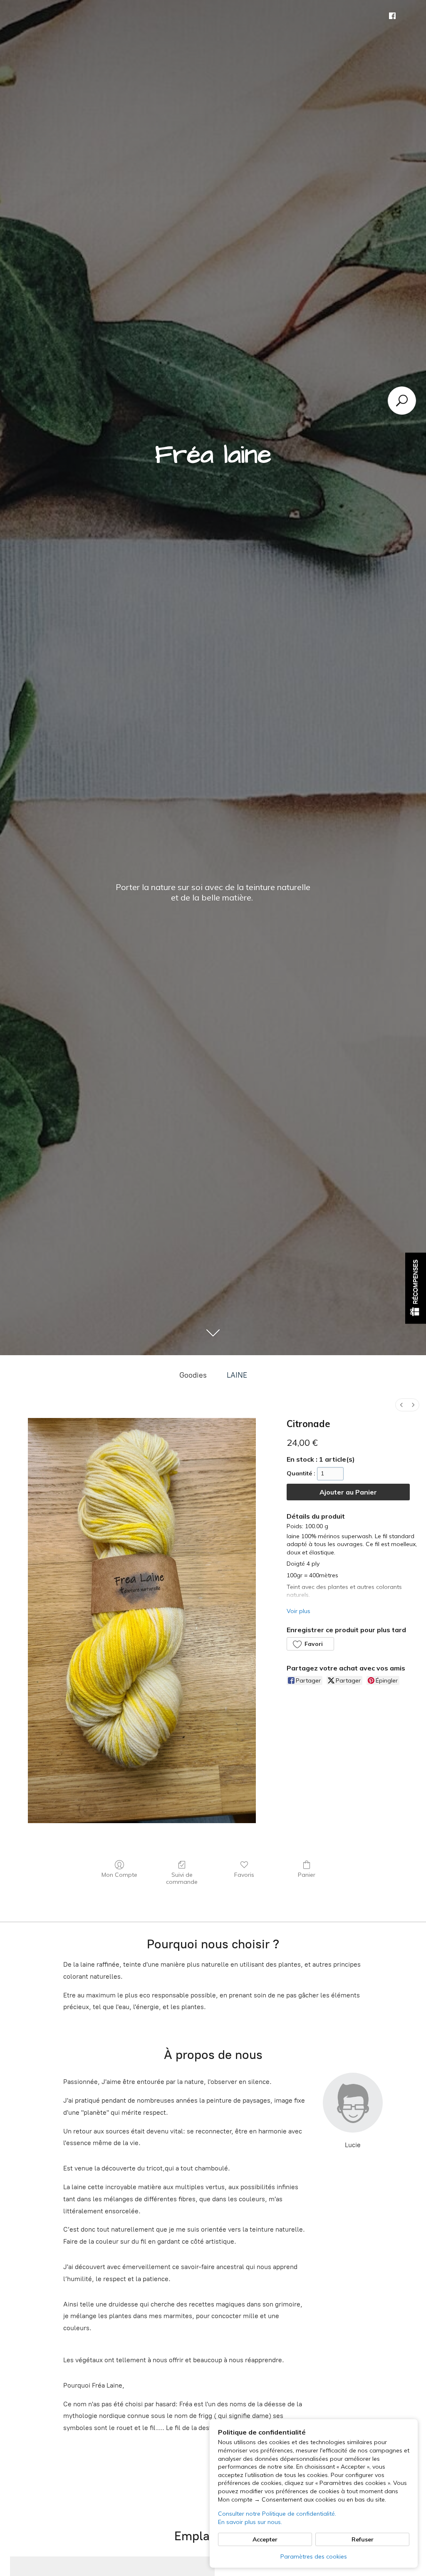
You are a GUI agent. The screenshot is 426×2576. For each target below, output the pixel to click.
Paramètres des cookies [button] (314, 2556)
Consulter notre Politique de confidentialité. (277, 2514)
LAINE (237, 1375)
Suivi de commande (182, 1878)
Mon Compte (119, 1875)
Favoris (244, 1875)
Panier (307, 1875)
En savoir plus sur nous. (250, 2522)
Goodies (193, 1375)
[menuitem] (401, 1405)
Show (416, 1288)
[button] (310, 1644)
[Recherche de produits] (402, 401)
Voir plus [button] (298, 1611)
